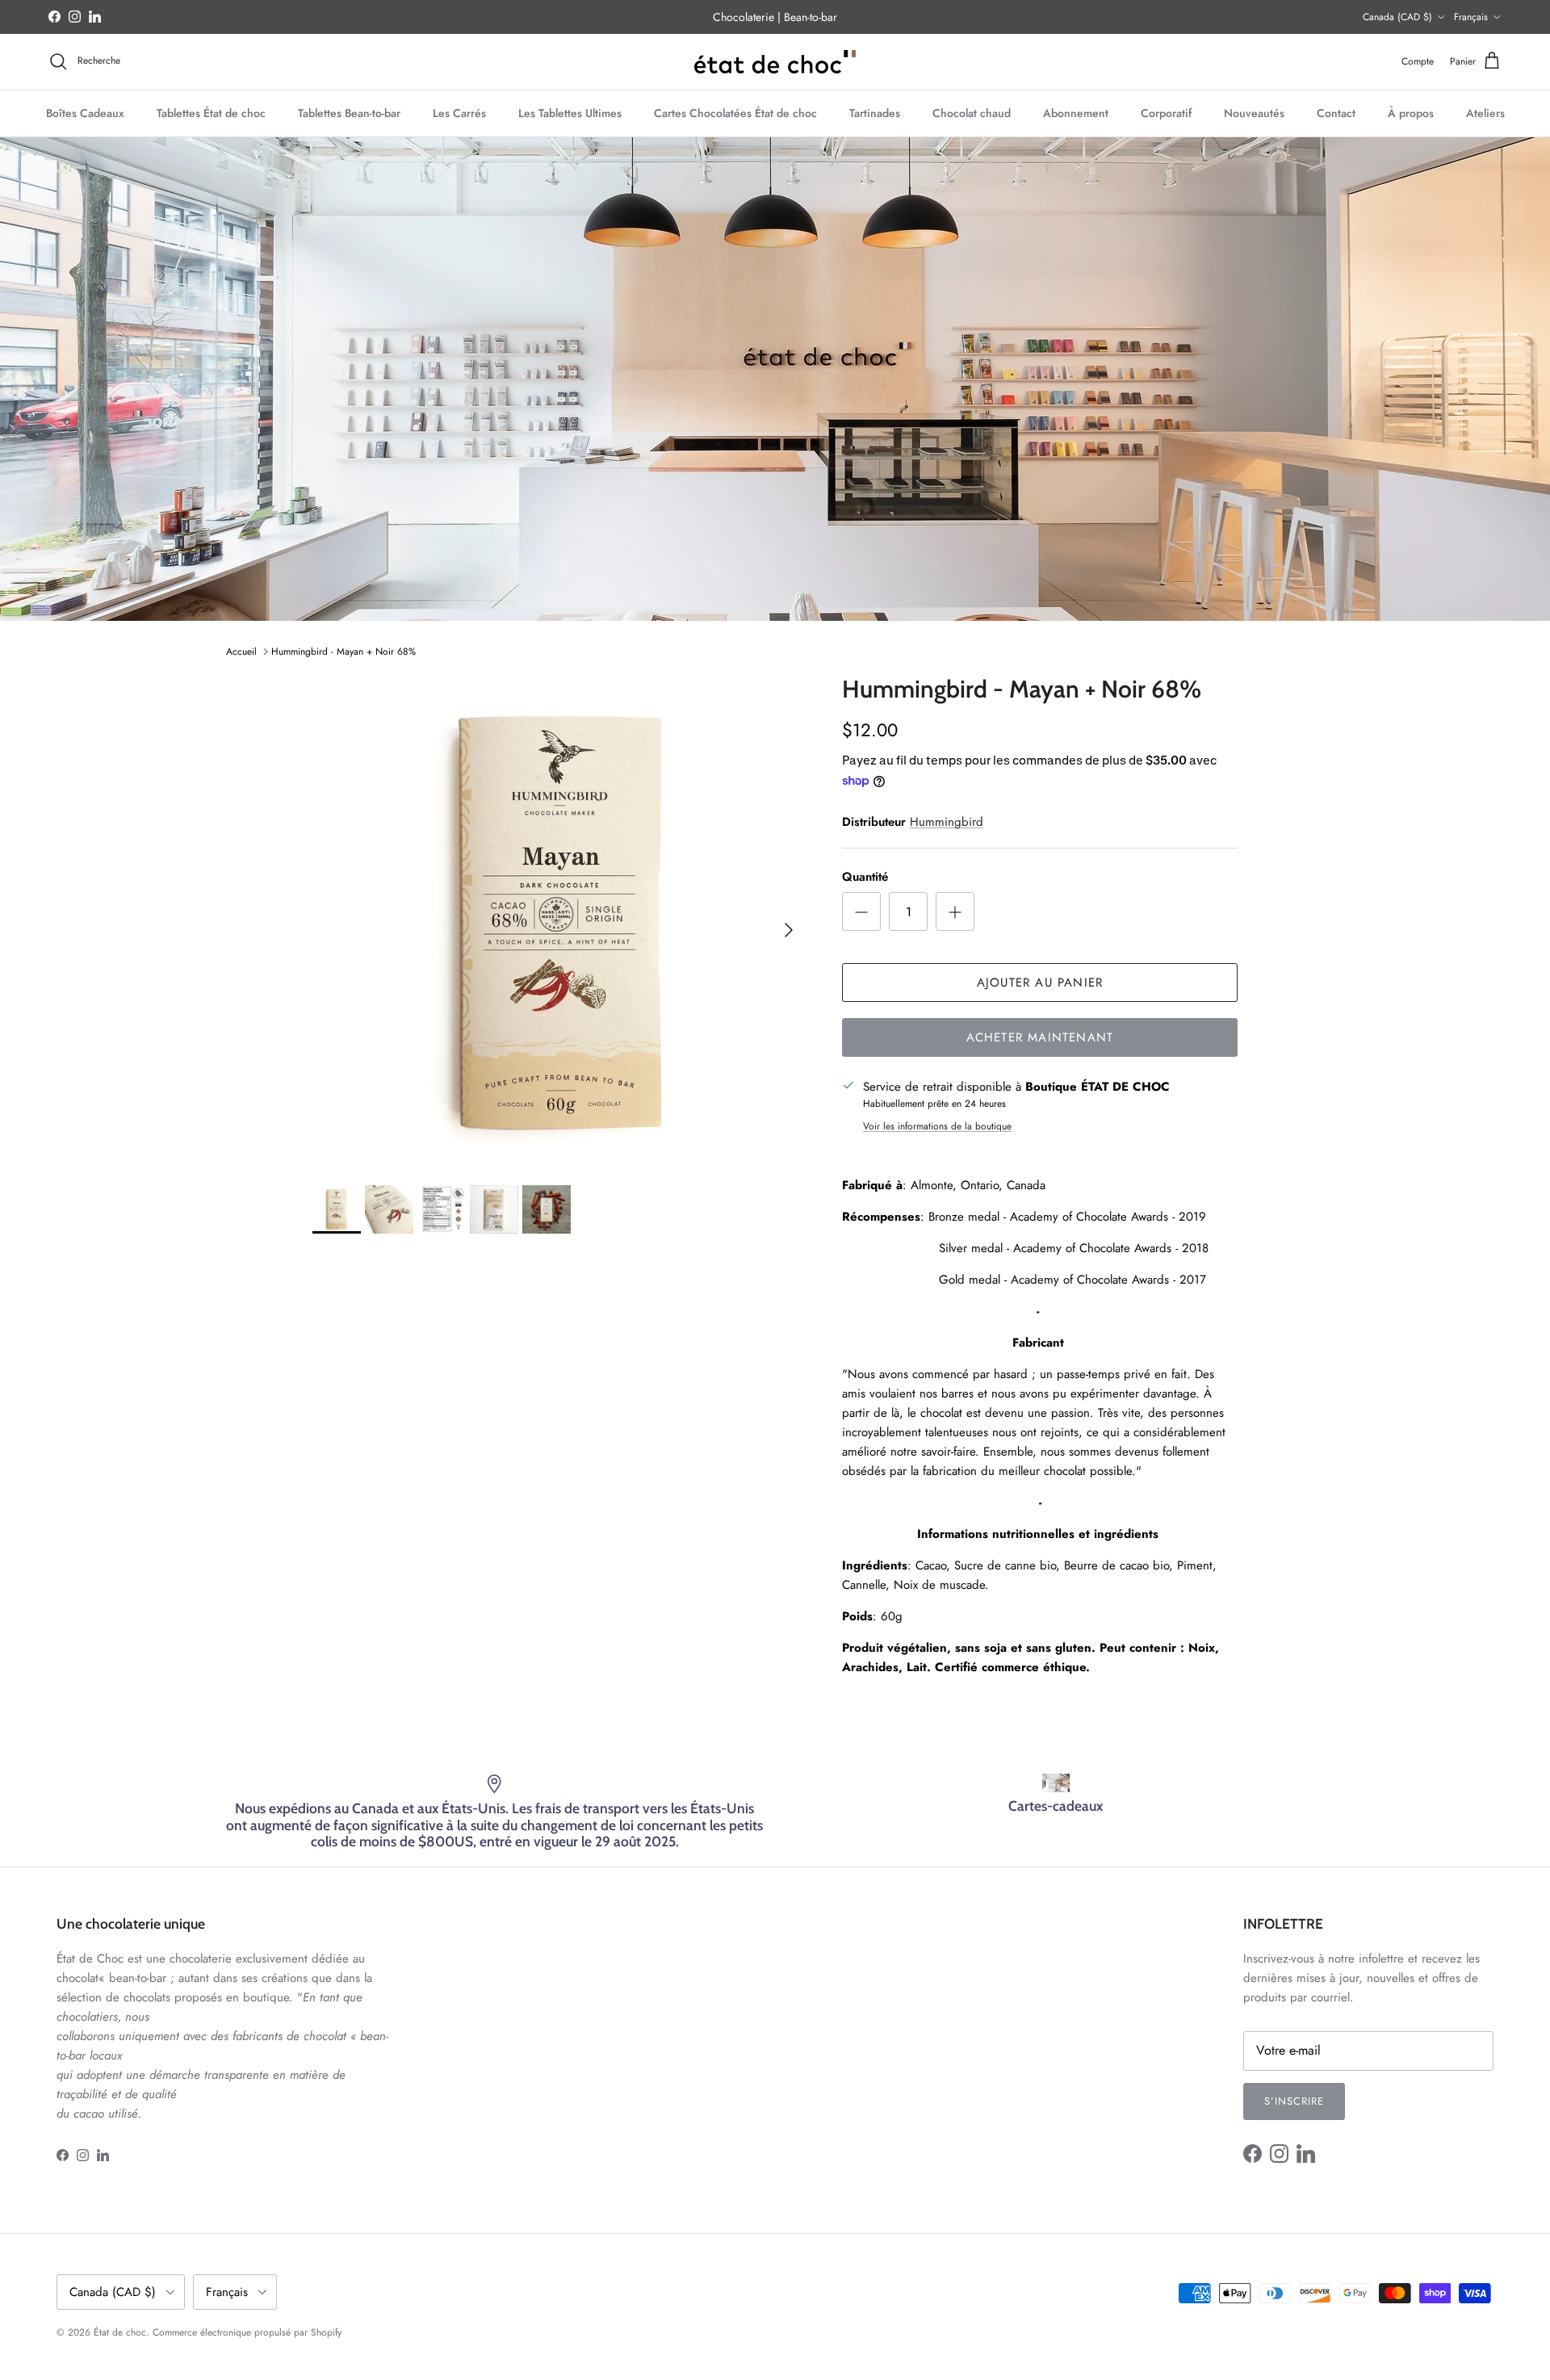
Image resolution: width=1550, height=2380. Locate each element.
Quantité (865, 877)
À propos (1411, 112)
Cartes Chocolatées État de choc (735, 112)
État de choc (120, 2332)
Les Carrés (459, 112)
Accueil (241, 652)
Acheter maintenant (1040, 1037)
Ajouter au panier (1040, 983)
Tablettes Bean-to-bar (349, 112)
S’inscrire (1294, 2101)
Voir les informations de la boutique (937, 1126)
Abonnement (1076, 112)
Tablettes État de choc (211, 112)
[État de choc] (775, 62)
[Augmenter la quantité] (955, 911)
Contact (1336, 112)
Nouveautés (1254, 112)
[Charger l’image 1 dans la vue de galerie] (559, 922)
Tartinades (875, 112)
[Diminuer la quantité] (861, 911)
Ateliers (1485, 112)
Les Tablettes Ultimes (570, 112)
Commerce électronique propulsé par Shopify (247, 2332)
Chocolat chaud (972, 112)
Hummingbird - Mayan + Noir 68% (344, 652)
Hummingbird (947, 822)
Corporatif (1166, 112)
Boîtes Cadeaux (85, 112)
